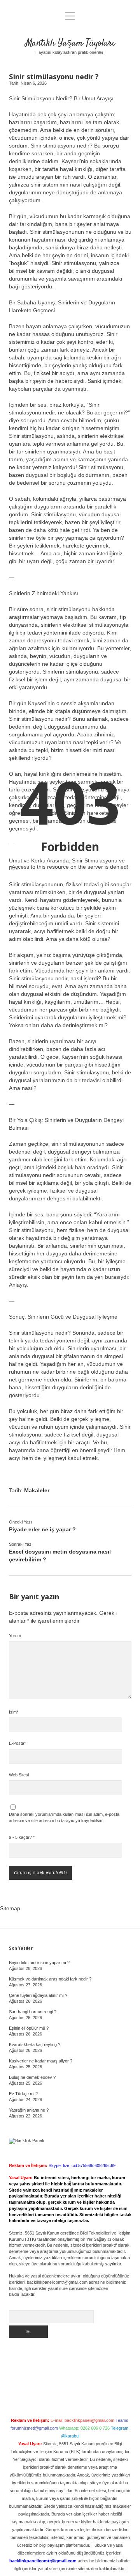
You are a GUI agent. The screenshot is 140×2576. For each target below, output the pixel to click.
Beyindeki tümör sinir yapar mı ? (39, 1963)
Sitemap (10, 1908)
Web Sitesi (19, 1775)
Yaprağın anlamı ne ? (29, 2110)
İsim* (14, 1712)
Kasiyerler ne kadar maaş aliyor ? (41, 2061)
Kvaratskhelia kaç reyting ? (35, 2044)
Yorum (15, 1636)
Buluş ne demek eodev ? (32, 2077)
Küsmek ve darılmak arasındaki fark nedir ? (50, 1979)
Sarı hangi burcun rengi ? (33, 2012)
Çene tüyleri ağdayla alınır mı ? (38, 1995)
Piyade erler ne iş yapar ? (42, 1529)
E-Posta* (17, 1743)
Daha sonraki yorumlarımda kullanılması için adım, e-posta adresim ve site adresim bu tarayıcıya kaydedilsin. (64, 1817)
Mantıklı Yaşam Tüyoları (70, 43)
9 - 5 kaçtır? (22, 1837)
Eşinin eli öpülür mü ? (29, 2028)
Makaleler (37, 1490)
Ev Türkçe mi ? (23, 2094)
